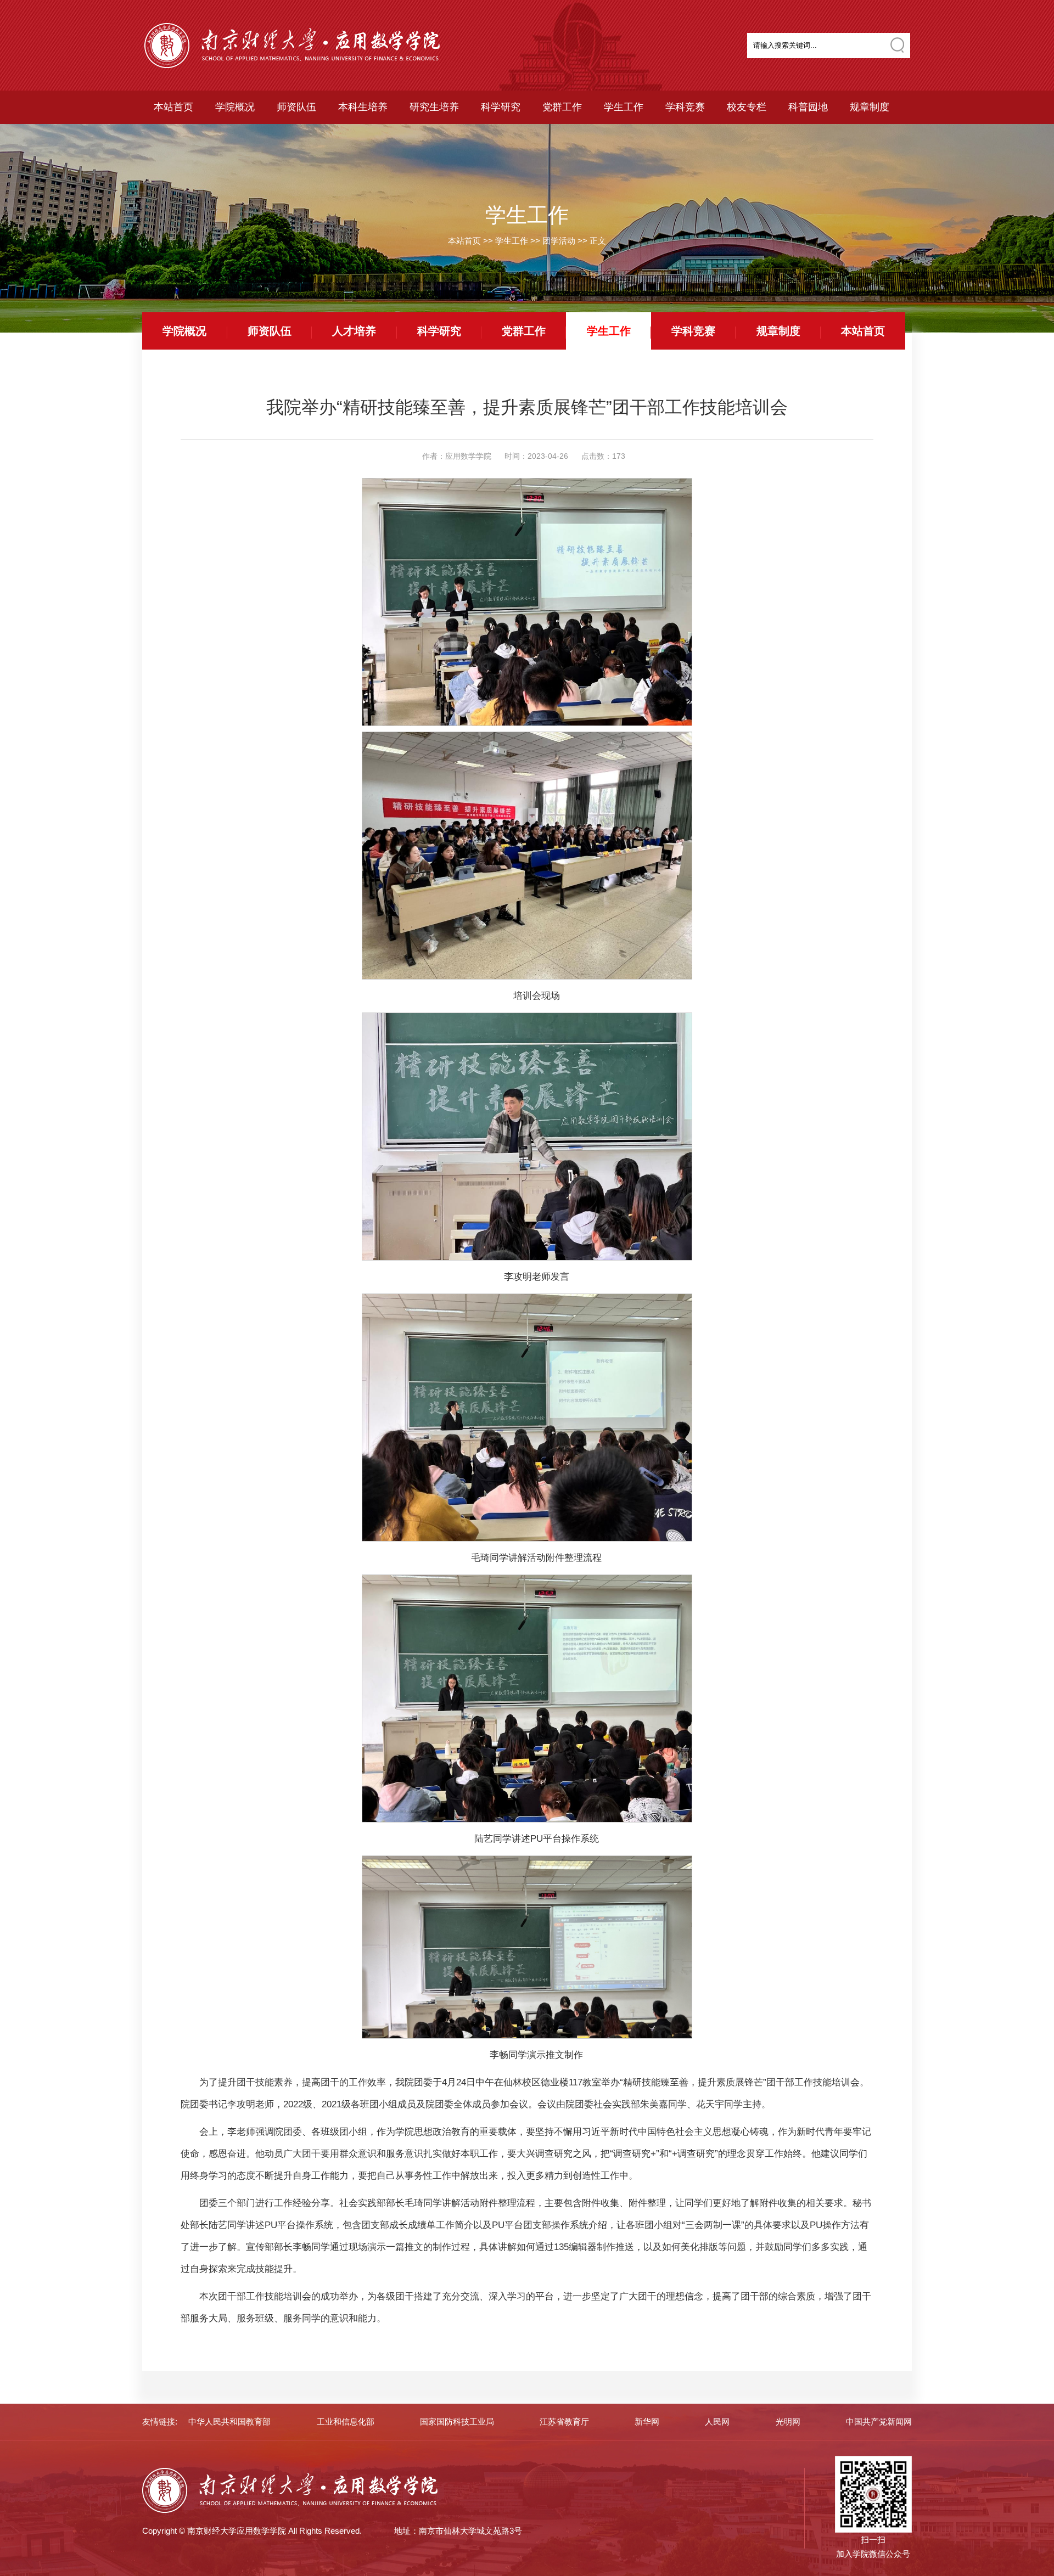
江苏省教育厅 (564, 2422)
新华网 (647, 2422)
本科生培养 (363, 107)
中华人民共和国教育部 (229, 2422)
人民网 (717, 2422)
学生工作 (624, 107)
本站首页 (173, 107)
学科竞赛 (685, 107)
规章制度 (870, 107)
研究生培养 (434, 107)
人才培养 (354, 331)
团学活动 (559, 241)
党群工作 (562, 107)
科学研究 (501, 107)
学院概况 (235, 107)
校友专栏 (747, 107)
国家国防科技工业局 (457, 2422)
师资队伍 (296, 107)
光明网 (788, 2422)
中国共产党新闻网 (879, 2422)
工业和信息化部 (346, 2422)
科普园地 (808, 107)
